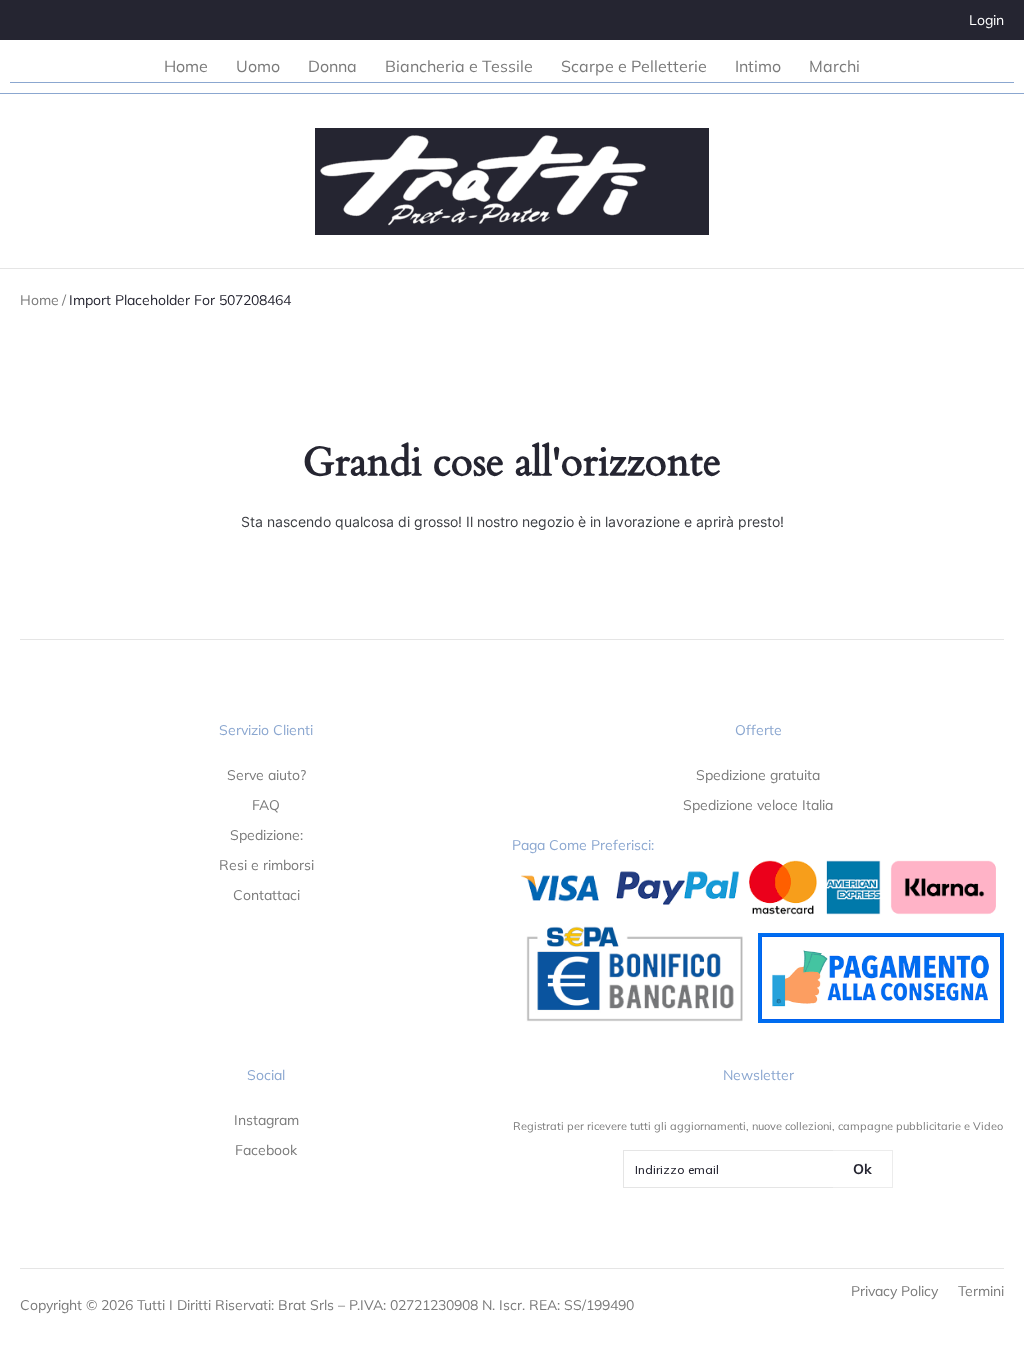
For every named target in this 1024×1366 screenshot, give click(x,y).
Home (39, 300)
